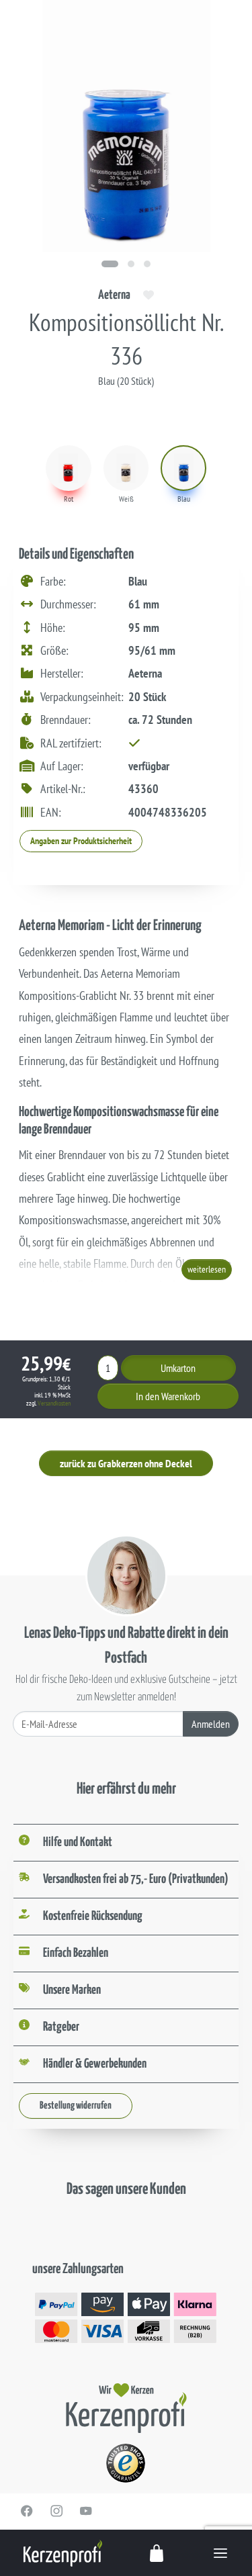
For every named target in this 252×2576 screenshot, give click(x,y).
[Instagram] (56, 2511)
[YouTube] (86, 2511)
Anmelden (211, 1724)
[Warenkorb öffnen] (157, 2553)
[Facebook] (27, 2511)
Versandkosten (54, 1403)
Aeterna (114, 295)
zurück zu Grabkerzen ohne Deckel (126, 1463)
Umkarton (178, 1368)
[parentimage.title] (131, 264)
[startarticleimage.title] (110, 264)
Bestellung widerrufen (76, 2106)
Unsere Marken (72, 1990)
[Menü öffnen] (220, 2553)
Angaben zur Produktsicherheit (81, 841)
